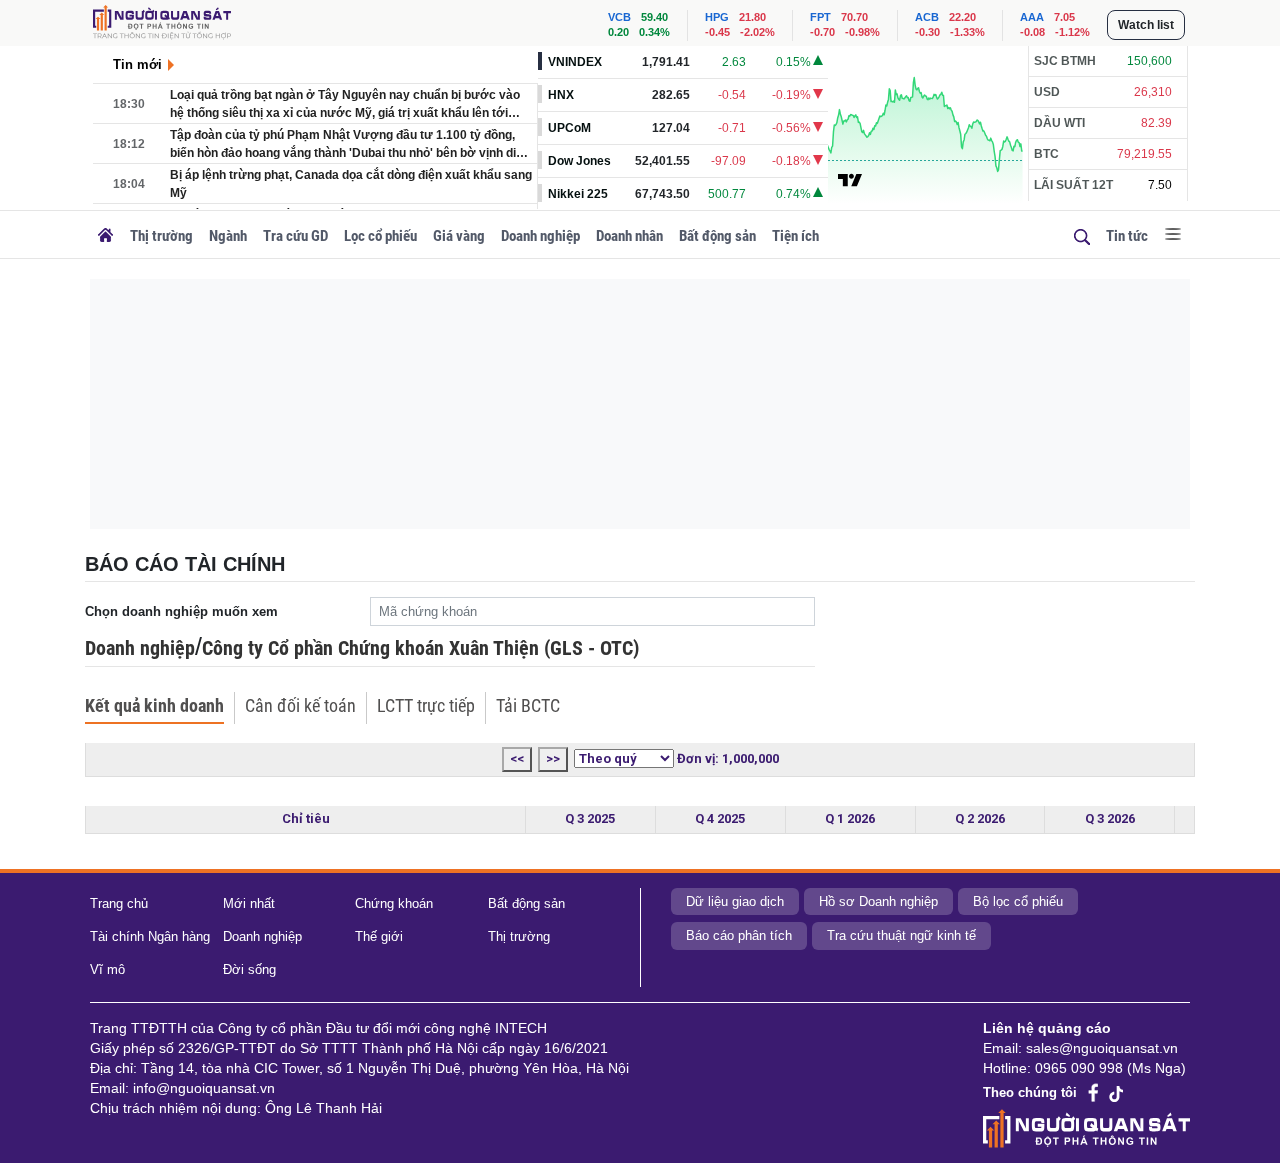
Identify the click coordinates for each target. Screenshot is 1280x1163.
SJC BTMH (1065, 61)
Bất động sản (717, 236)
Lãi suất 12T (1073, 185)
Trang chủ (119, 903)
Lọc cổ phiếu (380, 236)
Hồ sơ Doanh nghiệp (878, 901)
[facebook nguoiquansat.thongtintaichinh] (1094, 1093)
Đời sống (249, 969)
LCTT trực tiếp (426, 705)
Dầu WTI (1059, 123)
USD (1047, 92)
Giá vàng (459, 236)
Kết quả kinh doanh (154, 705)
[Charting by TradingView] (850, 179)
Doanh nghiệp (540, 236)
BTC (1046, 154)
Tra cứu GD (295, 236)
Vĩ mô (107, 969)
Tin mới (137, 64)
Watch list (1146, 25)
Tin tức (1127, 236)
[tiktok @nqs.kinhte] (1116, 1093)
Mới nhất (249, 903)
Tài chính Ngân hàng (150, 936)
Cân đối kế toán (300, 705)
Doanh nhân (629, 236)
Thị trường (161, 236)
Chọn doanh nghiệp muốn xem (181, 611)
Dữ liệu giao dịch (735, 901)
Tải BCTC (528, 705)
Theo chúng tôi (1030, 1092)
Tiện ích (795, 236)
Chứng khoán (394, 903)
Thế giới (379, 936)
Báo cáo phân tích (739, 935)
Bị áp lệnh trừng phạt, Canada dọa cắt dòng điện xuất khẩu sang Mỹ (351, 184)
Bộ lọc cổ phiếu (1018, 901)
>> (553, 758)
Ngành (228, 236)
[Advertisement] (640, 404)
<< (517, 758)
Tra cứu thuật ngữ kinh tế (901, 935)
